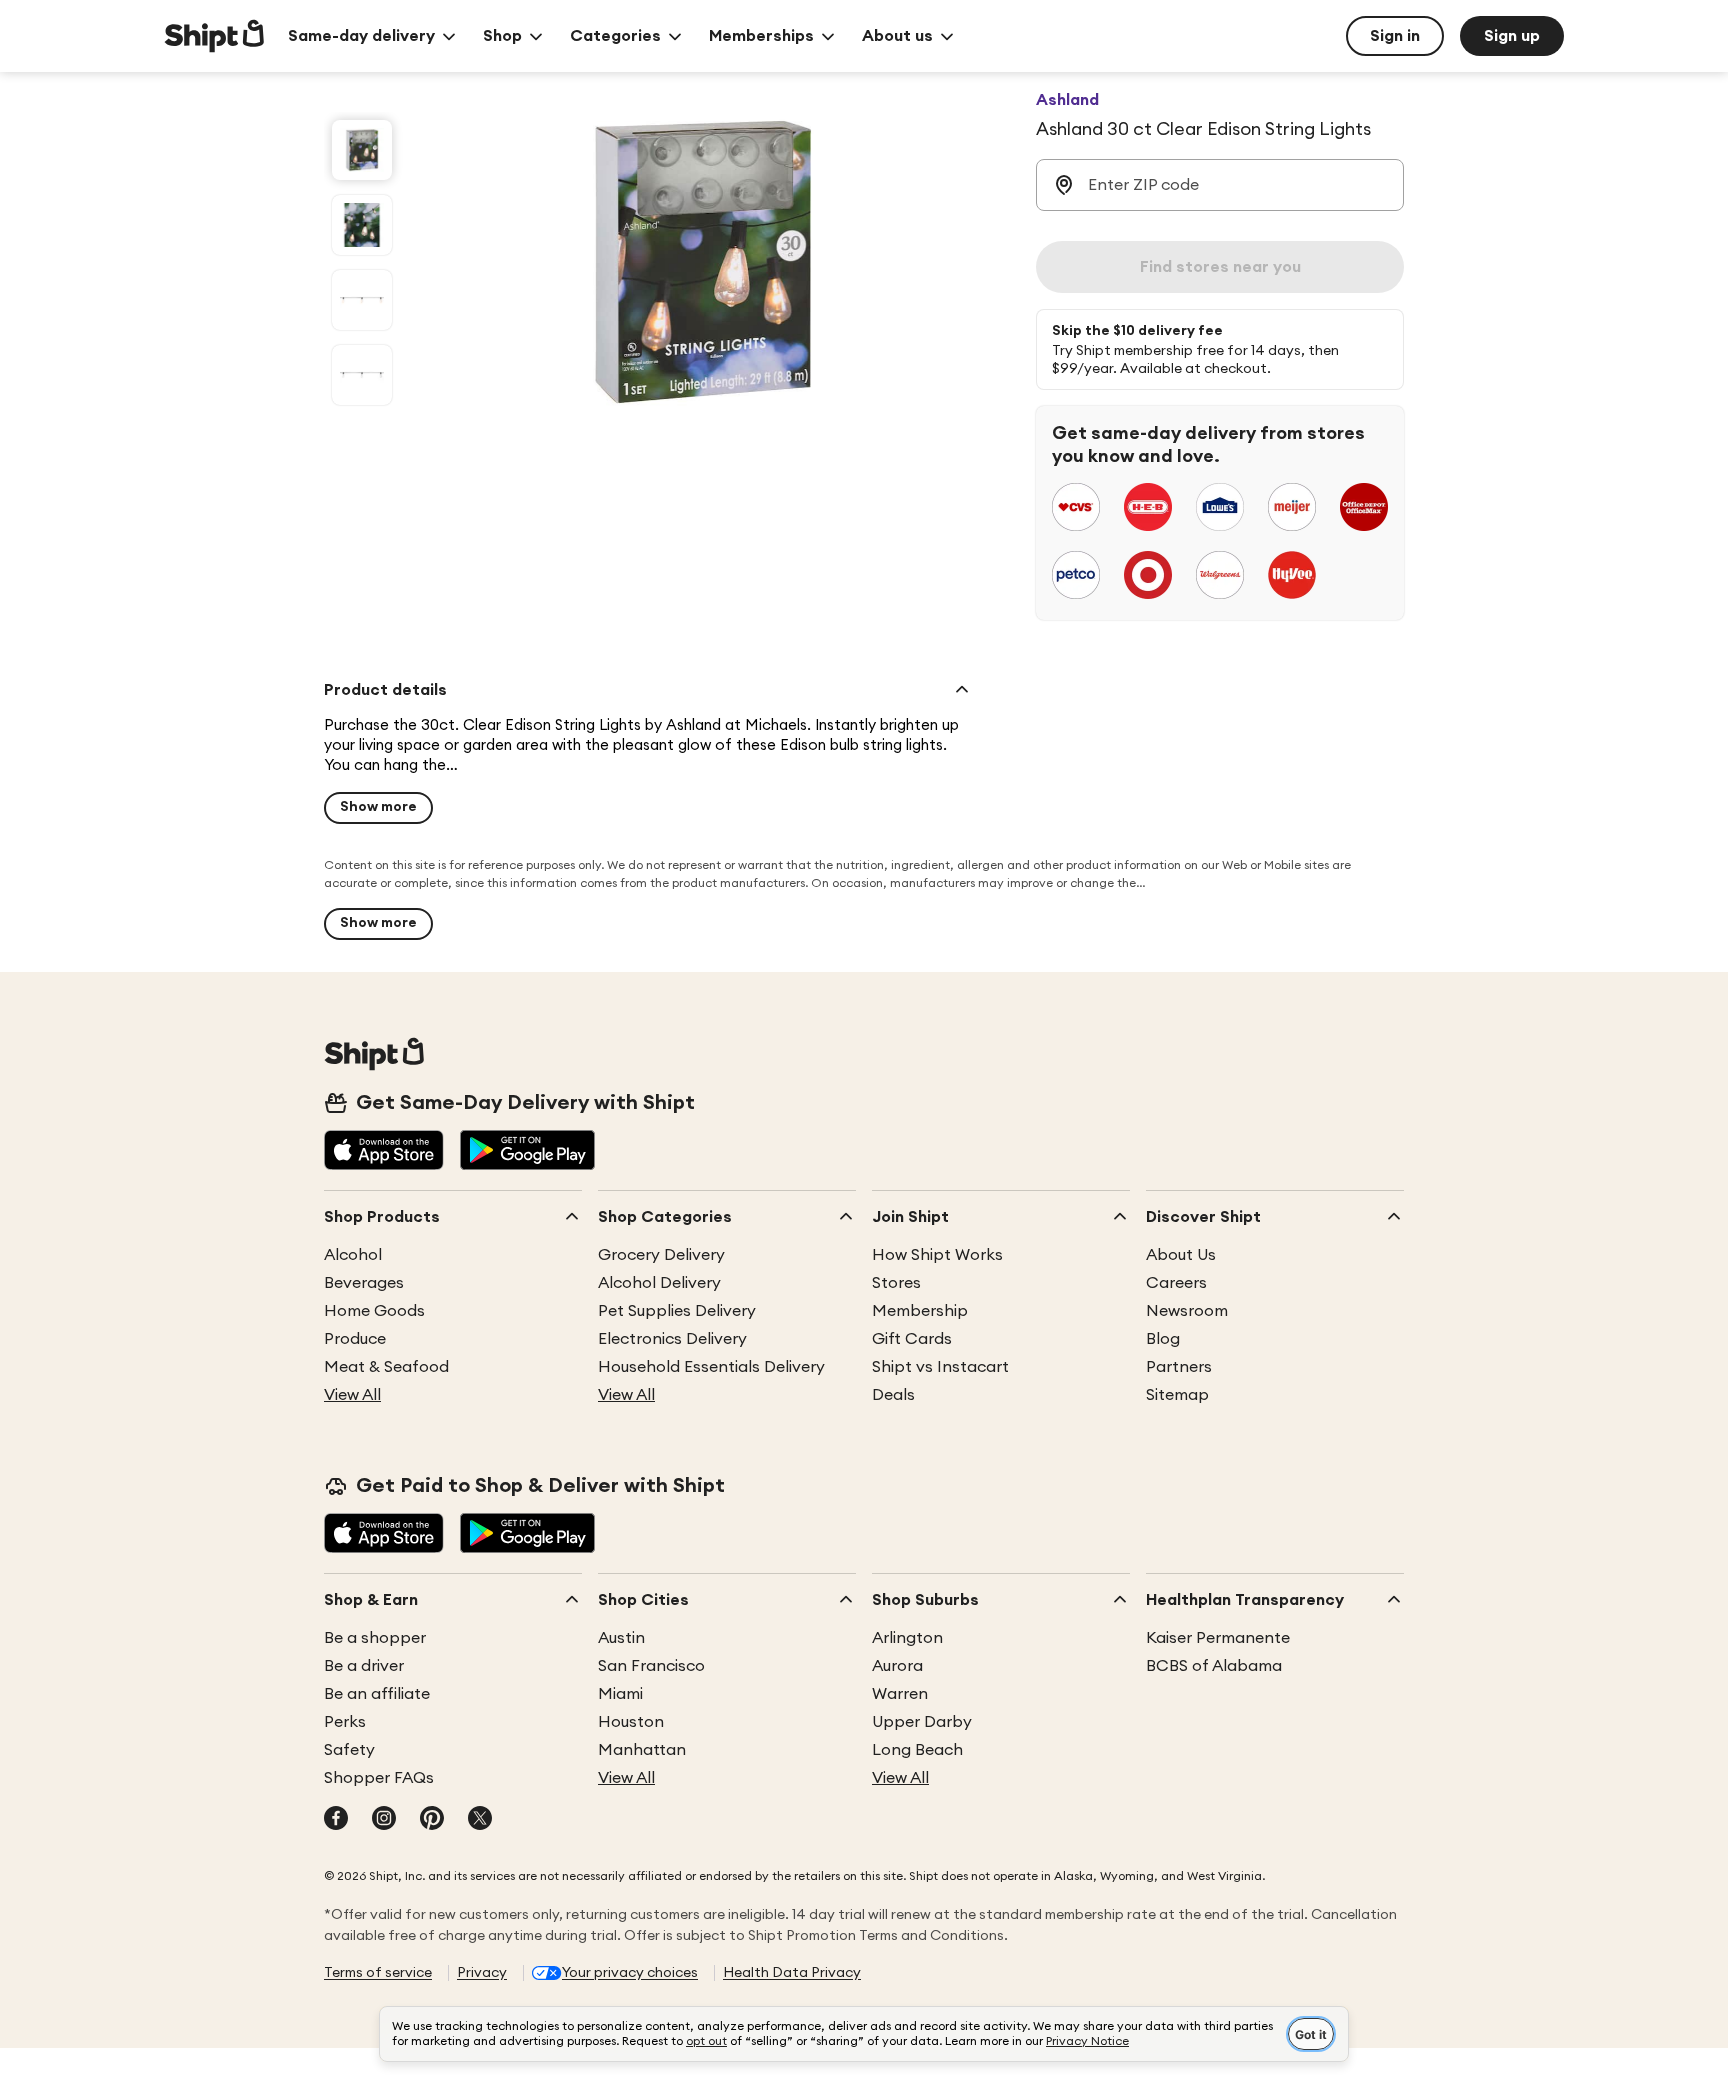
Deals (893, 1395)
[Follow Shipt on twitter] (480, 1820)
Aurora (897, 1666)
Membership (920, 1311)
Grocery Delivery (661, 1255)
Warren (900, 1694)
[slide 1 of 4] (362, 150)
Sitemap (1177, 1395)
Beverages (364, 1283)
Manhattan (642, 1750)
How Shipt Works (937, 1255)
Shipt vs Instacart (940, 1367)
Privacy (482, 1973)
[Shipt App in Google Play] (527, 1152)
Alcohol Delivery (659, 1283)
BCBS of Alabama (1214, 1666)
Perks (345, 1722)
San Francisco (651, 1666)
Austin (621, 1638)
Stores (896, 1283)
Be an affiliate (377, 1694)
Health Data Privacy (792, 1973)
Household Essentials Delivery (711, 1367)
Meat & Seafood (386, 1367)
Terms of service (378, 1973)
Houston (631, 1722)
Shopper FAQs (379, 1778)
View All (352, 1395)
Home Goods (374, 1311)
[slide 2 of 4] (362, 225)
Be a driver (364, 1666)
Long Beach (917, 1750)
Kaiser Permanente (1218, 1638)
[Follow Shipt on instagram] (384, 1820)
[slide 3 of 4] (362, 300)
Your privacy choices (630, 1973)
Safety (349, 1750)
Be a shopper (375, 1638)
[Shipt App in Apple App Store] (384, 1152)
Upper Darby (922, 1722)
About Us (1181, 1255)
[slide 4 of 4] (362, 375)
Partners (1179, 1367)
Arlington (907, 1638)
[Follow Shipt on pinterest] (432, 1820)
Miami (620, 1694)
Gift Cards (912, 1339)
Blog (1163, 1339)
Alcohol (353, 1255)
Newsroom (1187, 1311)
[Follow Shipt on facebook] (336, 1820)
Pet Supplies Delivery (677, 1311)
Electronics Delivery (672, 1339)
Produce (355, 1339)
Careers (1176, 1283)
